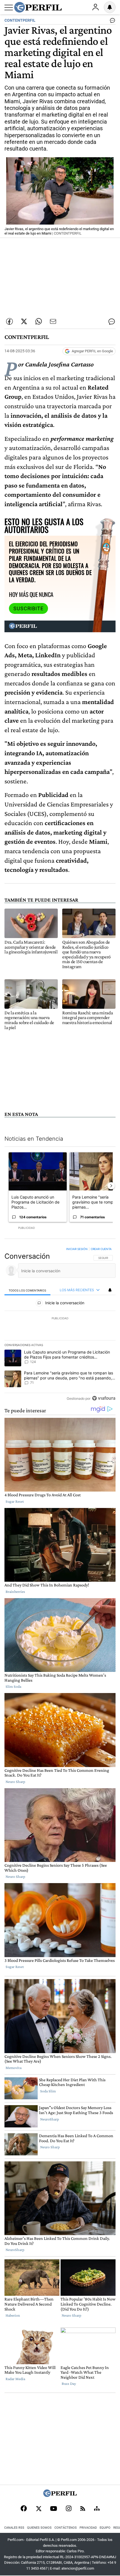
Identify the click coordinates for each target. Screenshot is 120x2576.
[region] (60, 1325)
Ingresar (95, 7)
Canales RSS (14, 2528)
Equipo (105, 2528)
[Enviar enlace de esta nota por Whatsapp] (39, 321)
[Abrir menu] (9, 8)
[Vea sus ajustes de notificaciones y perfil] (110, 7)
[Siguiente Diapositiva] (111, 1186)
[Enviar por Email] (53, 321)
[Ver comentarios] (111, 22)
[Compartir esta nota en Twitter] (24, 321)
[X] (39, 2509)
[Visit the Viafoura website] (104, 1398)
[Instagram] (69, 2509)
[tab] (27, 1290)
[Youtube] (54, 2509)
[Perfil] (60, 2495)
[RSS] (83, 2509)
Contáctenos (66, 2528)
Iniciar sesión (77, 1249)
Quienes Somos (39, 2528)
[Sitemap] (97, 2509)
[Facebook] (24, 2509)
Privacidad (88, 2528)
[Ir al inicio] (38, 7)
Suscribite (28, 609)
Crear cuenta (101, 1249)
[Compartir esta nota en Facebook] (9, 321)
